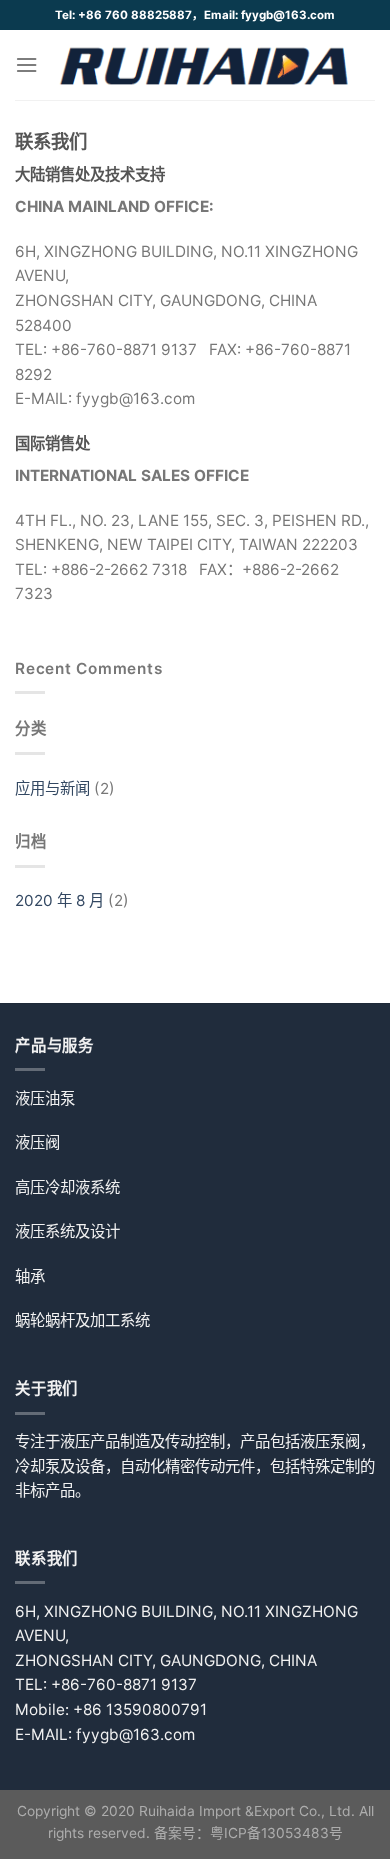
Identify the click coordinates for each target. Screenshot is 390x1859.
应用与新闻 (52, 788)
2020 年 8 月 (59, 900)
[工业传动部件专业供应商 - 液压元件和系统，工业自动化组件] (206, 65)
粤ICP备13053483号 (276, 1833)
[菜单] (26, 65)
